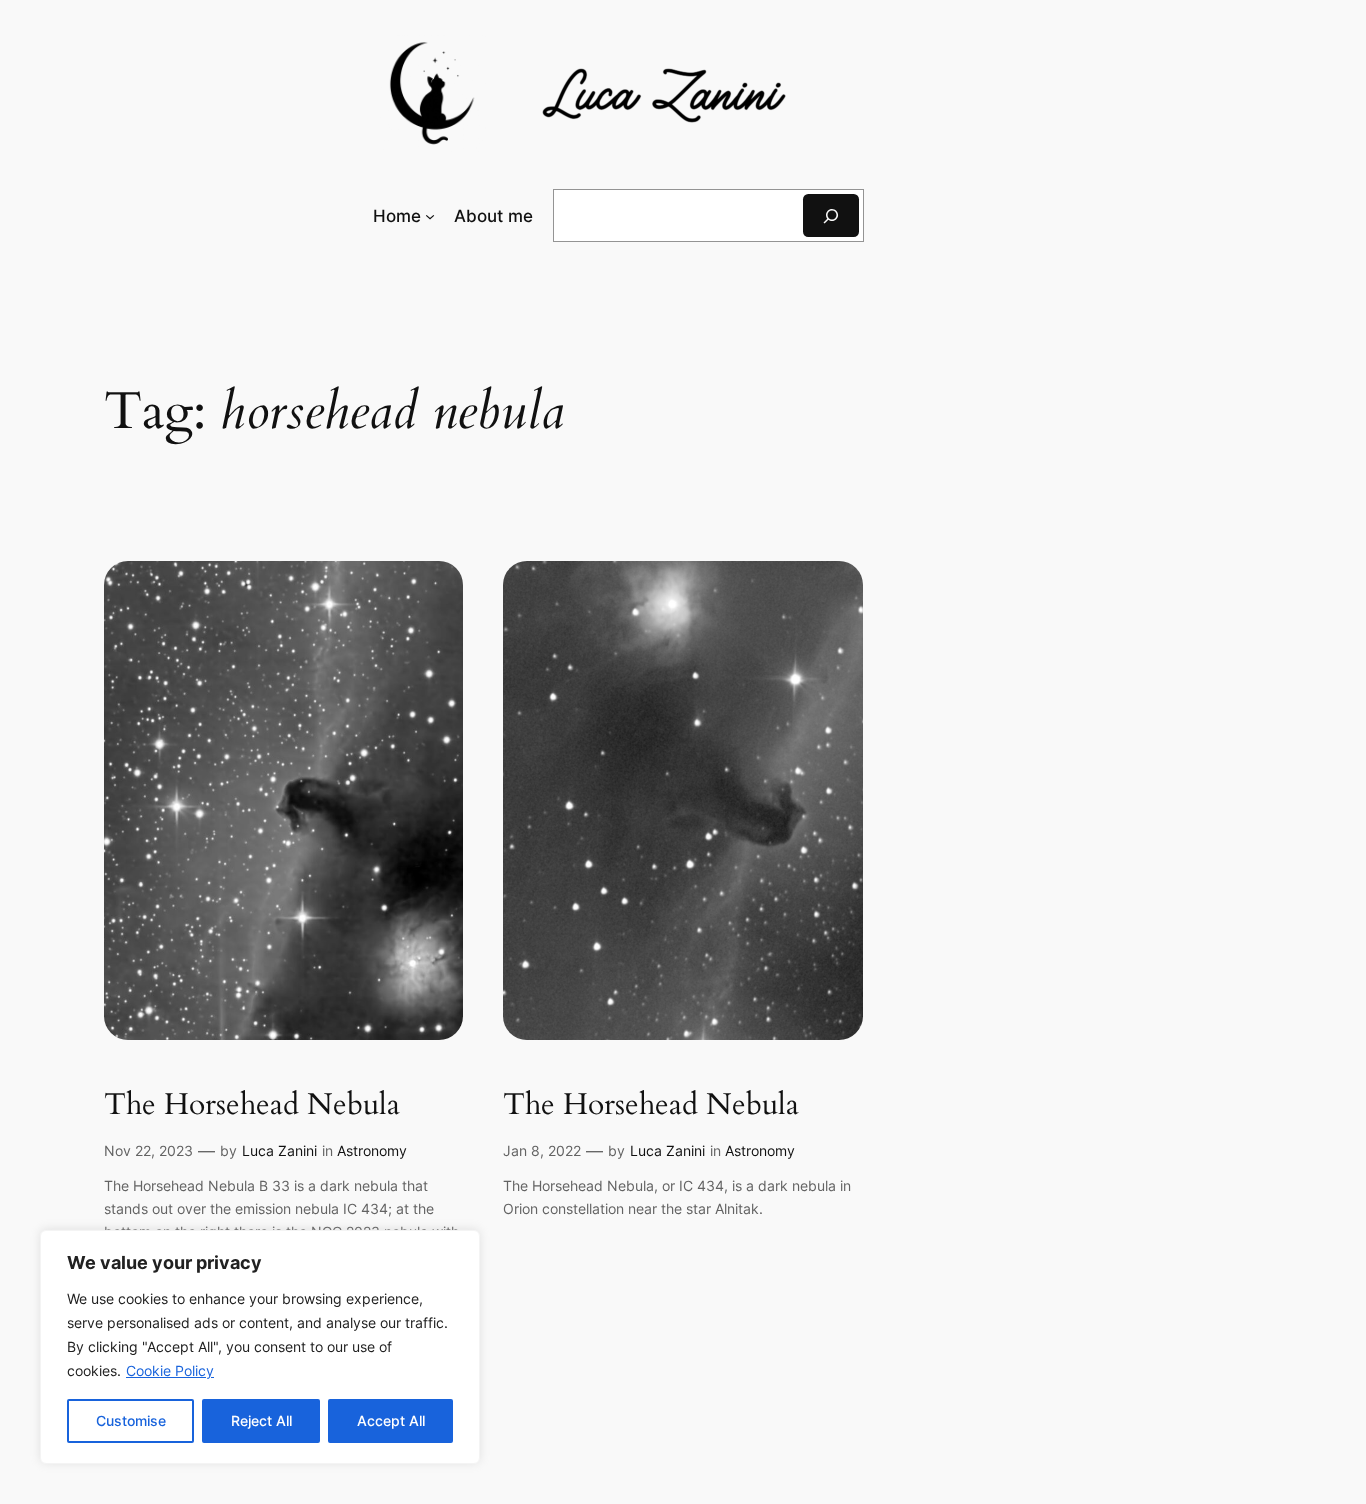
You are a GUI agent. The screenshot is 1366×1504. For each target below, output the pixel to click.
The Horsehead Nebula (252, 1106)
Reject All (261, 1420)
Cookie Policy (170, 1370)
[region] (260, 1347)
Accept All (391, 1420)
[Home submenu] (430, 216)
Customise (131, 1420)
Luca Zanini (279, 1150)
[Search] (831, 215)
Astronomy (372, 1150)
